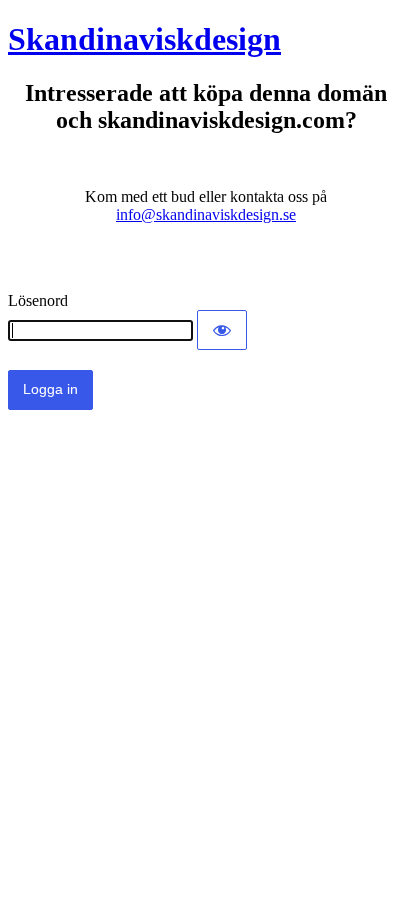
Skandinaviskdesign (144, 39)
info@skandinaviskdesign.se (206, 214)
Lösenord (38, 300)
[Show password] (222, 330)
